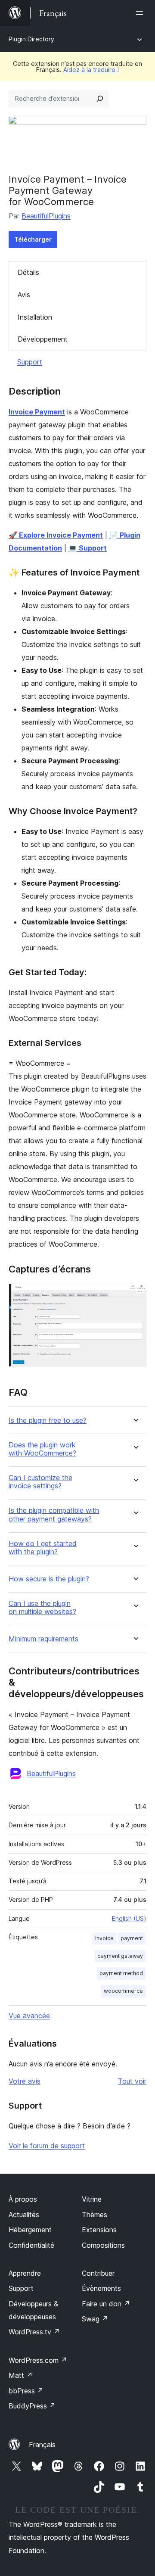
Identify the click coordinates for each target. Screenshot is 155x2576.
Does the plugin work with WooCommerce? (42, 1449)
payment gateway (120, 1956)
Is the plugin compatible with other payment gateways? (54, 1515)
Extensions (99, 2230)
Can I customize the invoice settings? (40, 1482)
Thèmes (95, 2215)
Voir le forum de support (47, 2146)
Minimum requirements (43, 1639)
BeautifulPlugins (46, 216)
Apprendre (25, 2273)
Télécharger (33, 239)
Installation (35, 317)
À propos (23, 2199)
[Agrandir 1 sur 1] (135, 1295)
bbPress (26, 2391)
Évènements (101, 2288)
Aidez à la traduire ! (91, 70)
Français (42, 2445)
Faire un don (106, 2304)
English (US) (129, 1918)
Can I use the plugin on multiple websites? (42, 1608)
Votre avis (25, 2081)
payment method (121, 1973)
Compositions (103, 2245)
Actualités (24, 2215)
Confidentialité (31, 2245)
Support (30, 362)
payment (132, 1938)
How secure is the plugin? (49, 1579)
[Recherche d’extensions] (100, 99)
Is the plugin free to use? (48, 1420)
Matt (21, 2375)
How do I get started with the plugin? (43, 1548)
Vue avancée (29, 2016)
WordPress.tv (34, 2332)
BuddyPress (32, 2406)
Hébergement (30, 2230)
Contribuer (98, 2273)
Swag (95, 2319)
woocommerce (123, 1991)
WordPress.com (38, 2360)
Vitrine (92, 2199)
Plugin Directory (31, 39)
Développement (43, 339)
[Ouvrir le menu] (141, 13)
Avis (24, 295)
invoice (104, 1938)
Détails (28, 272)
